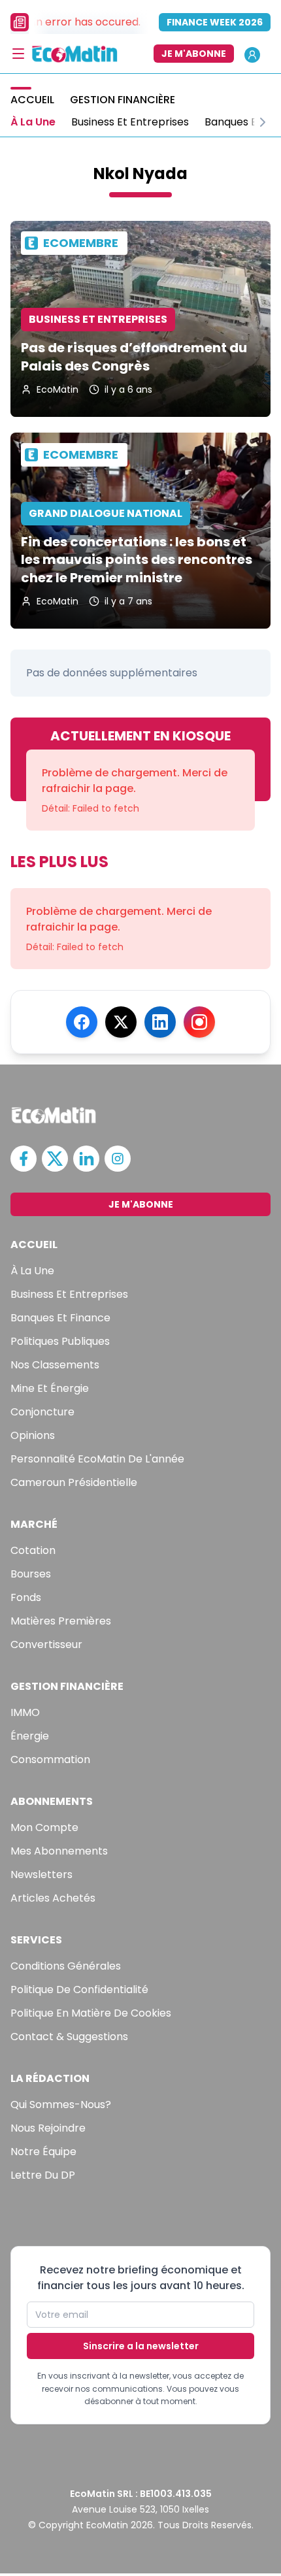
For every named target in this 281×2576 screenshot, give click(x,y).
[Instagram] (199, 1022)
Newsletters (41, 1874)
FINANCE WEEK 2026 (215, 22)
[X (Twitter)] (121, 1022)
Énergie (30, 1736)
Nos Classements (55, 1365)
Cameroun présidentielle (74, 1482)
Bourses (31, 1574)
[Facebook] (82, 1022)
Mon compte (44, 1827)
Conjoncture (42, 1412)
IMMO (25, 1712)
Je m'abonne (194, 54)
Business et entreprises (69, 1294)
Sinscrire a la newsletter (141, 2346)
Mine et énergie (50, 1388)
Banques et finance (60, 1318)
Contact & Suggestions (69, 2037)
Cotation (33, 1550)
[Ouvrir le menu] (18, 54)
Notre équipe (43, 2152)
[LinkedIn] (160, 1022)
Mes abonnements (59, 1851)
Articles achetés (53, 1898)
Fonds (26, 1597)
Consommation (50, 1759)
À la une (32, 1271)
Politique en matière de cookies (91, 2013)
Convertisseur (46, 1644)
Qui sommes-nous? (61, 2105)
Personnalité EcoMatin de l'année (97, 1459)
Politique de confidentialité (79, 1990)
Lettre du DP (43, 2175)
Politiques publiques (60, 1341)
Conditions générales (66, 1966)
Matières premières (61, 1621)
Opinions (33, 1435)
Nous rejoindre (48, 2128)
